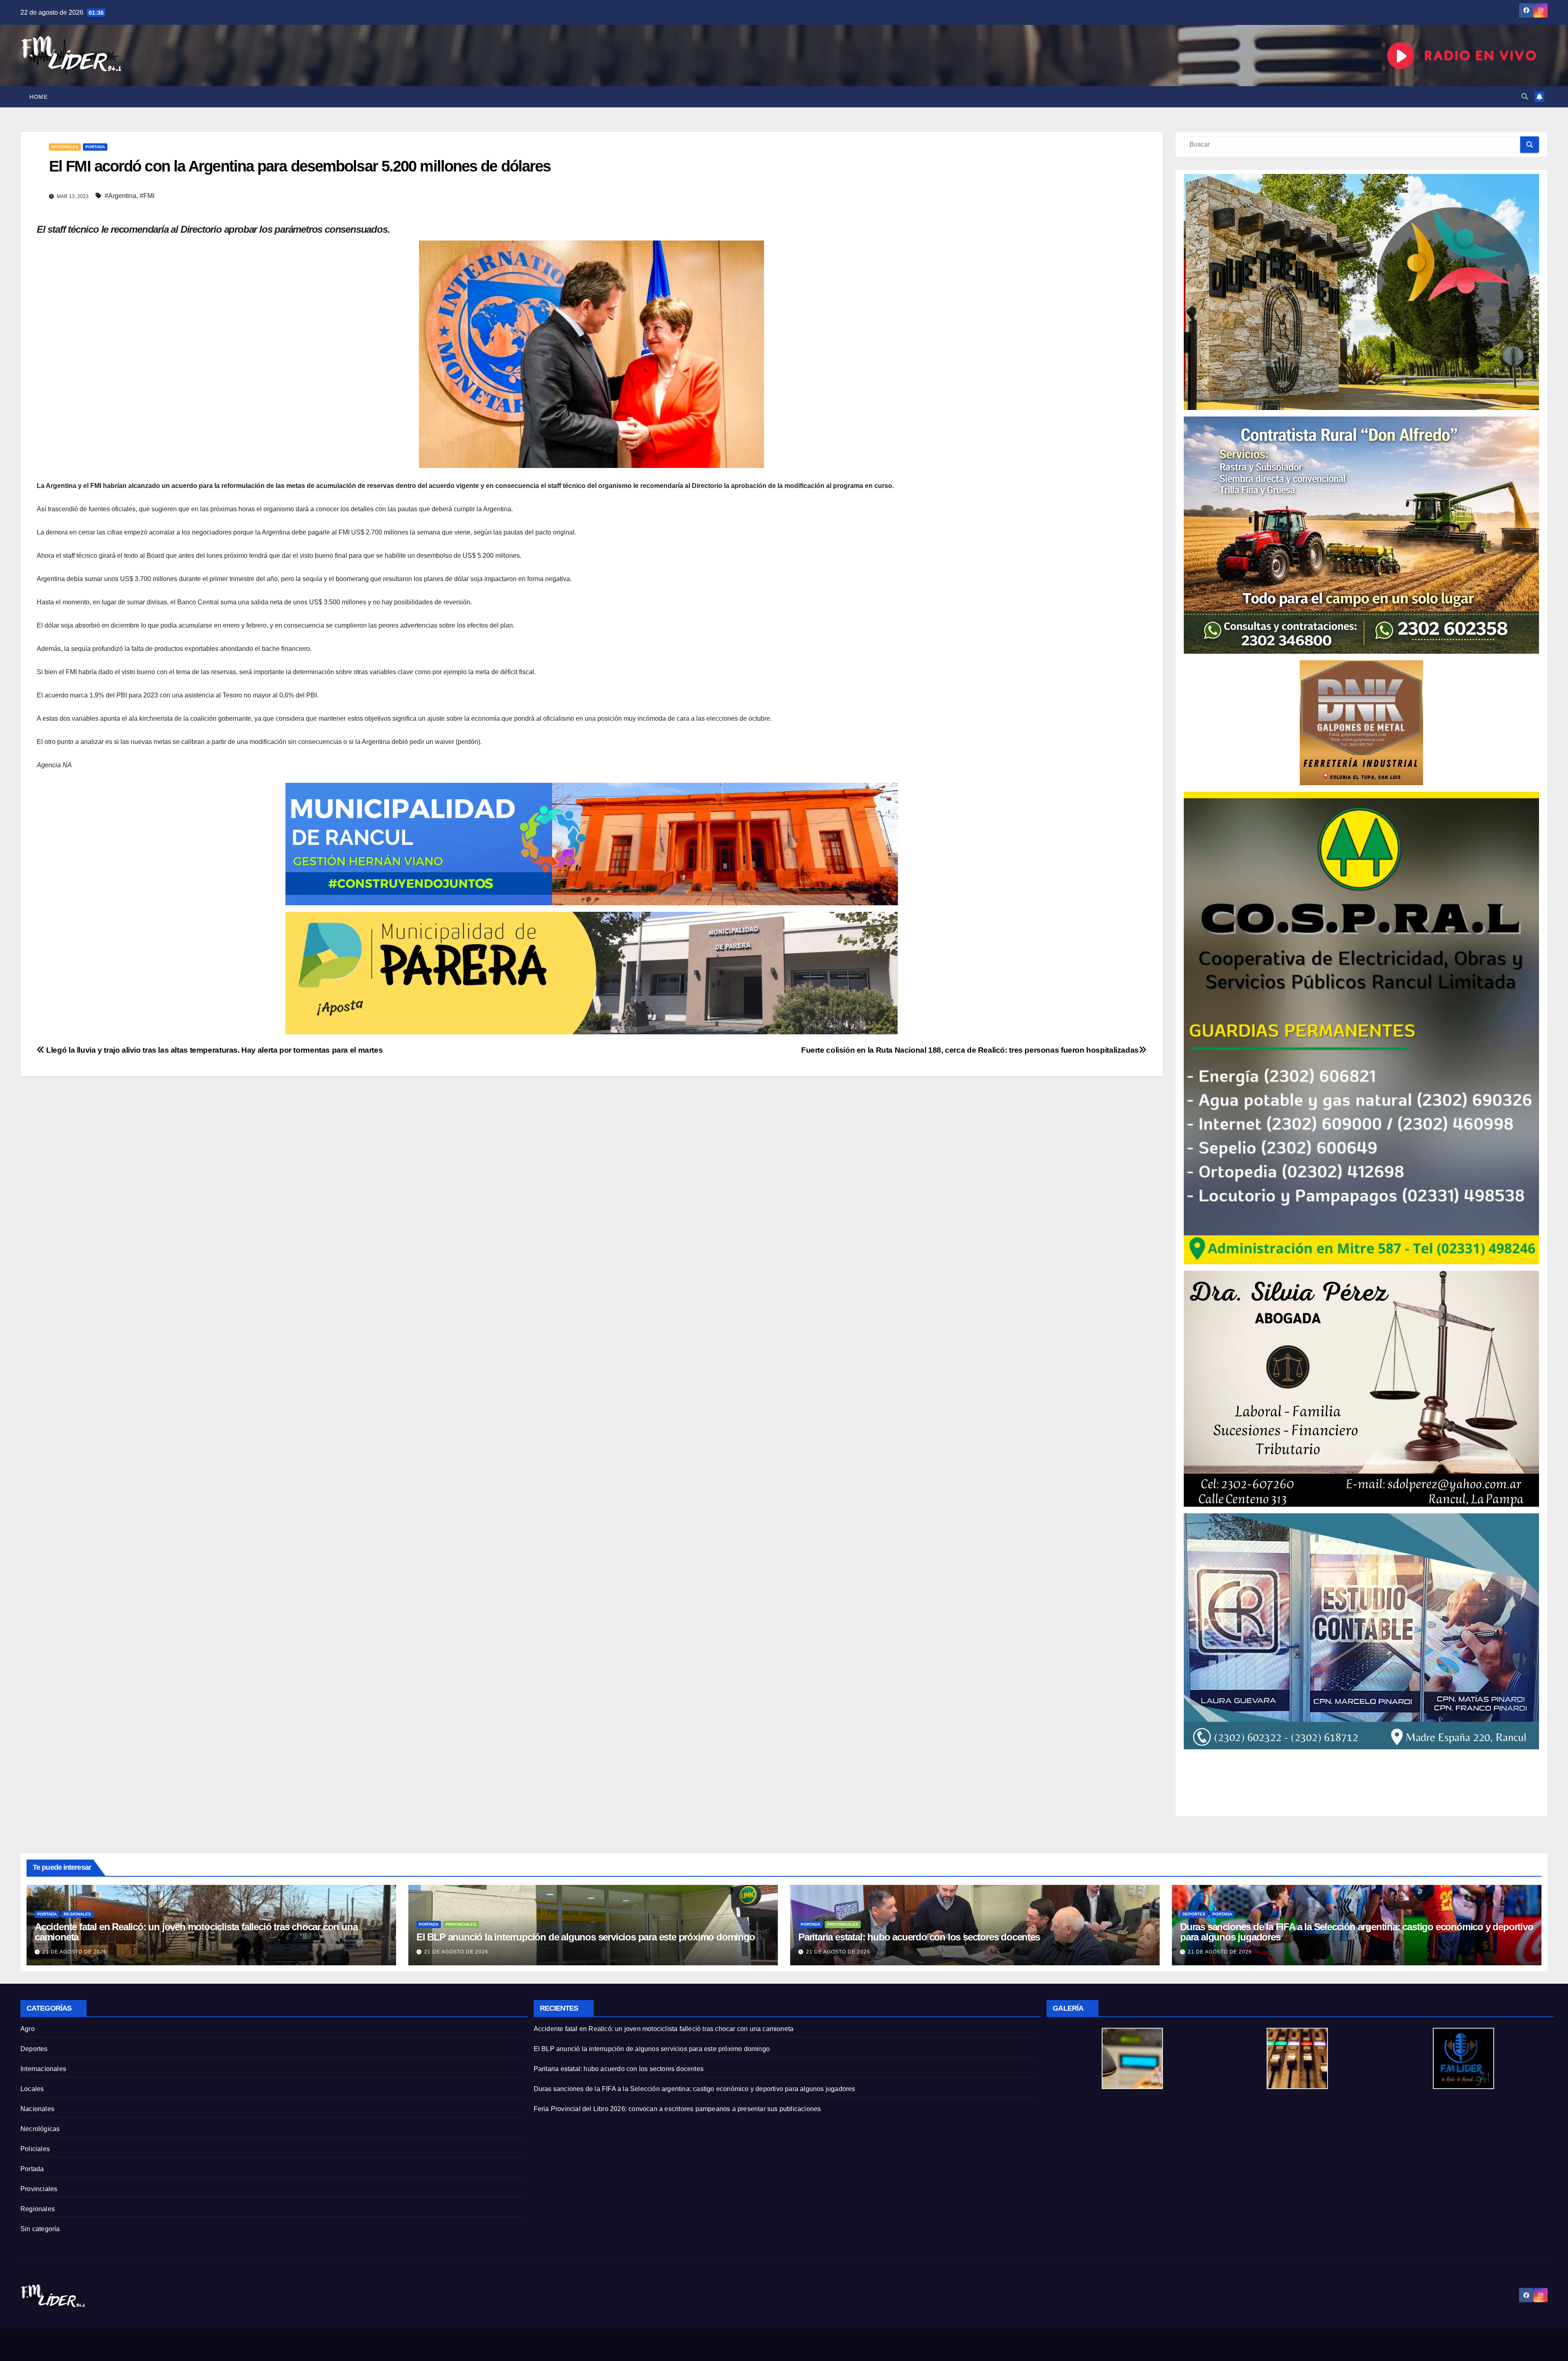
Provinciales (461, 1924)
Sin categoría (40, 2229)
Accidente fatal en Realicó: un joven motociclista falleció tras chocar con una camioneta (196, 1932)
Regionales (77, 1914)
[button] (1525, 97)
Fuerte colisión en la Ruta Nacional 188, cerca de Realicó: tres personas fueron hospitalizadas (970, 1050)
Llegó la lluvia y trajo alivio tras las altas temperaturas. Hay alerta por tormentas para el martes (214, 1050)
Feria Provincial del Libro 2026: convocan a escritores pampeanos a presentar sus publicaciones (677, 2109)
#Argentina (120, 196)
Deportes (1194, 1914)
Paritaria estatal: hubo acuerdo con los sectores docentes (919, 1937)
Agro (28, 2029)
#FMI (147, 196)
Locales (32, 2089)
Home (38, 97)
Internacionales (43, 2069)
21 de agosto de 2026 (75, 1952)
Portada (95, 147)
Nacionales (65, 147)
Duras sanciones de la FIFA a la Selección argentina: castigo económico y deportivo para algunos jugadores (1357, 1932)
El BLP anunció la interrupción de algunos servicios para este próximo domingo (586, 1937)
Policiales (35, 2149)
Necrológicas (40, 2129)
